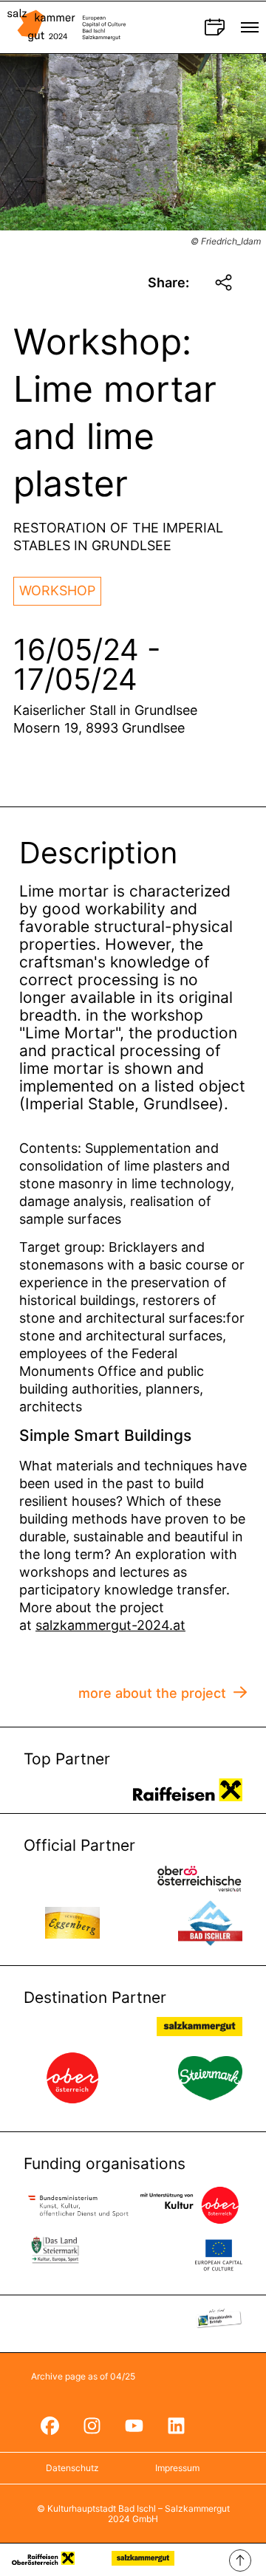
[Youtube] (134, 2426)
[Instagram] (92, 2426)
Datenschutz (72, 2468)
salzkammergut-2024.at (110, 1625)
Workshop (57, 590)
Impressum (177, 2468)
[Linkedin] (176, 2426)
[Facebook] (50, 2426)
